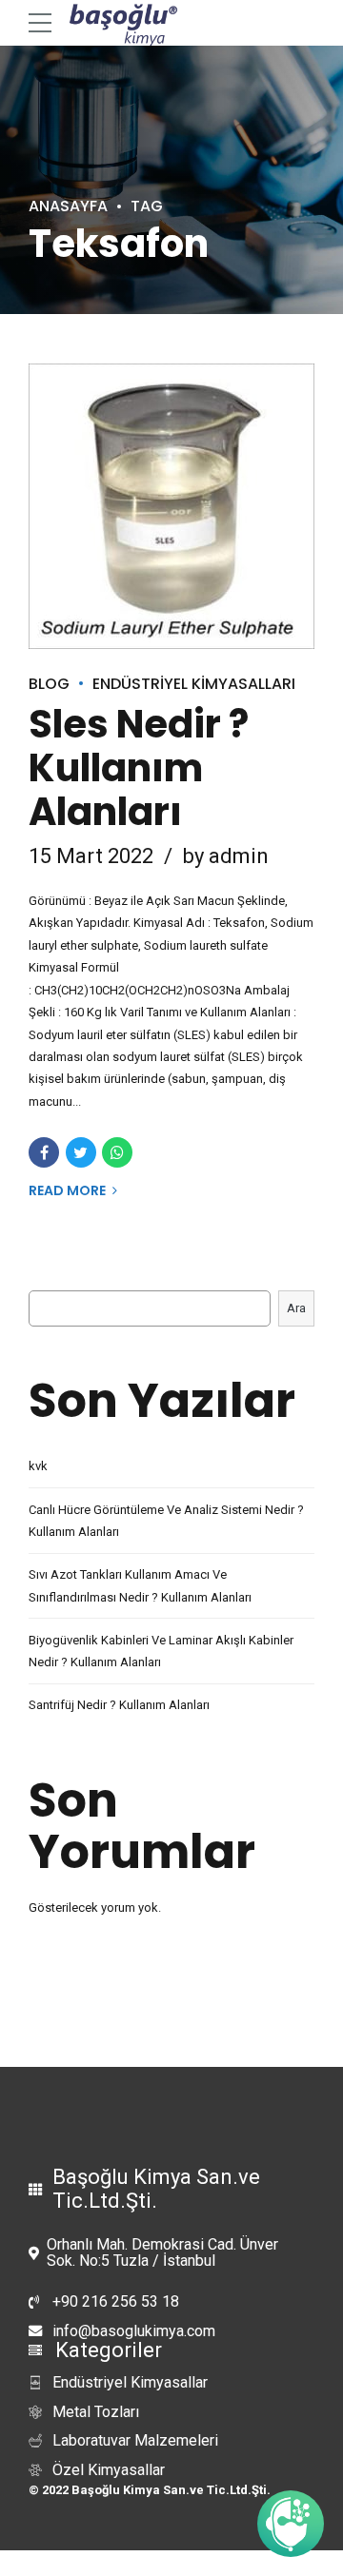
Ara (296, 1308)
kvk (38, 1466)
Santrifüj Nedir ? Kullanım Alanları (119, 1705)
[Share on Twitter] (81, 1152)
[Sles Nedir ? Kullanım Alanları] (171, 506)
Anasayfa (68, 206)
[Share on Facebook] (44, 1152)
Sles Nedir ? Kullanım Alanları (139, 768)
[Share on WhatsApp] (117, 1152)
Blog (49, 684)
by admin (226, 856)
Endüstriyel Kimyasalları (194, 684)
